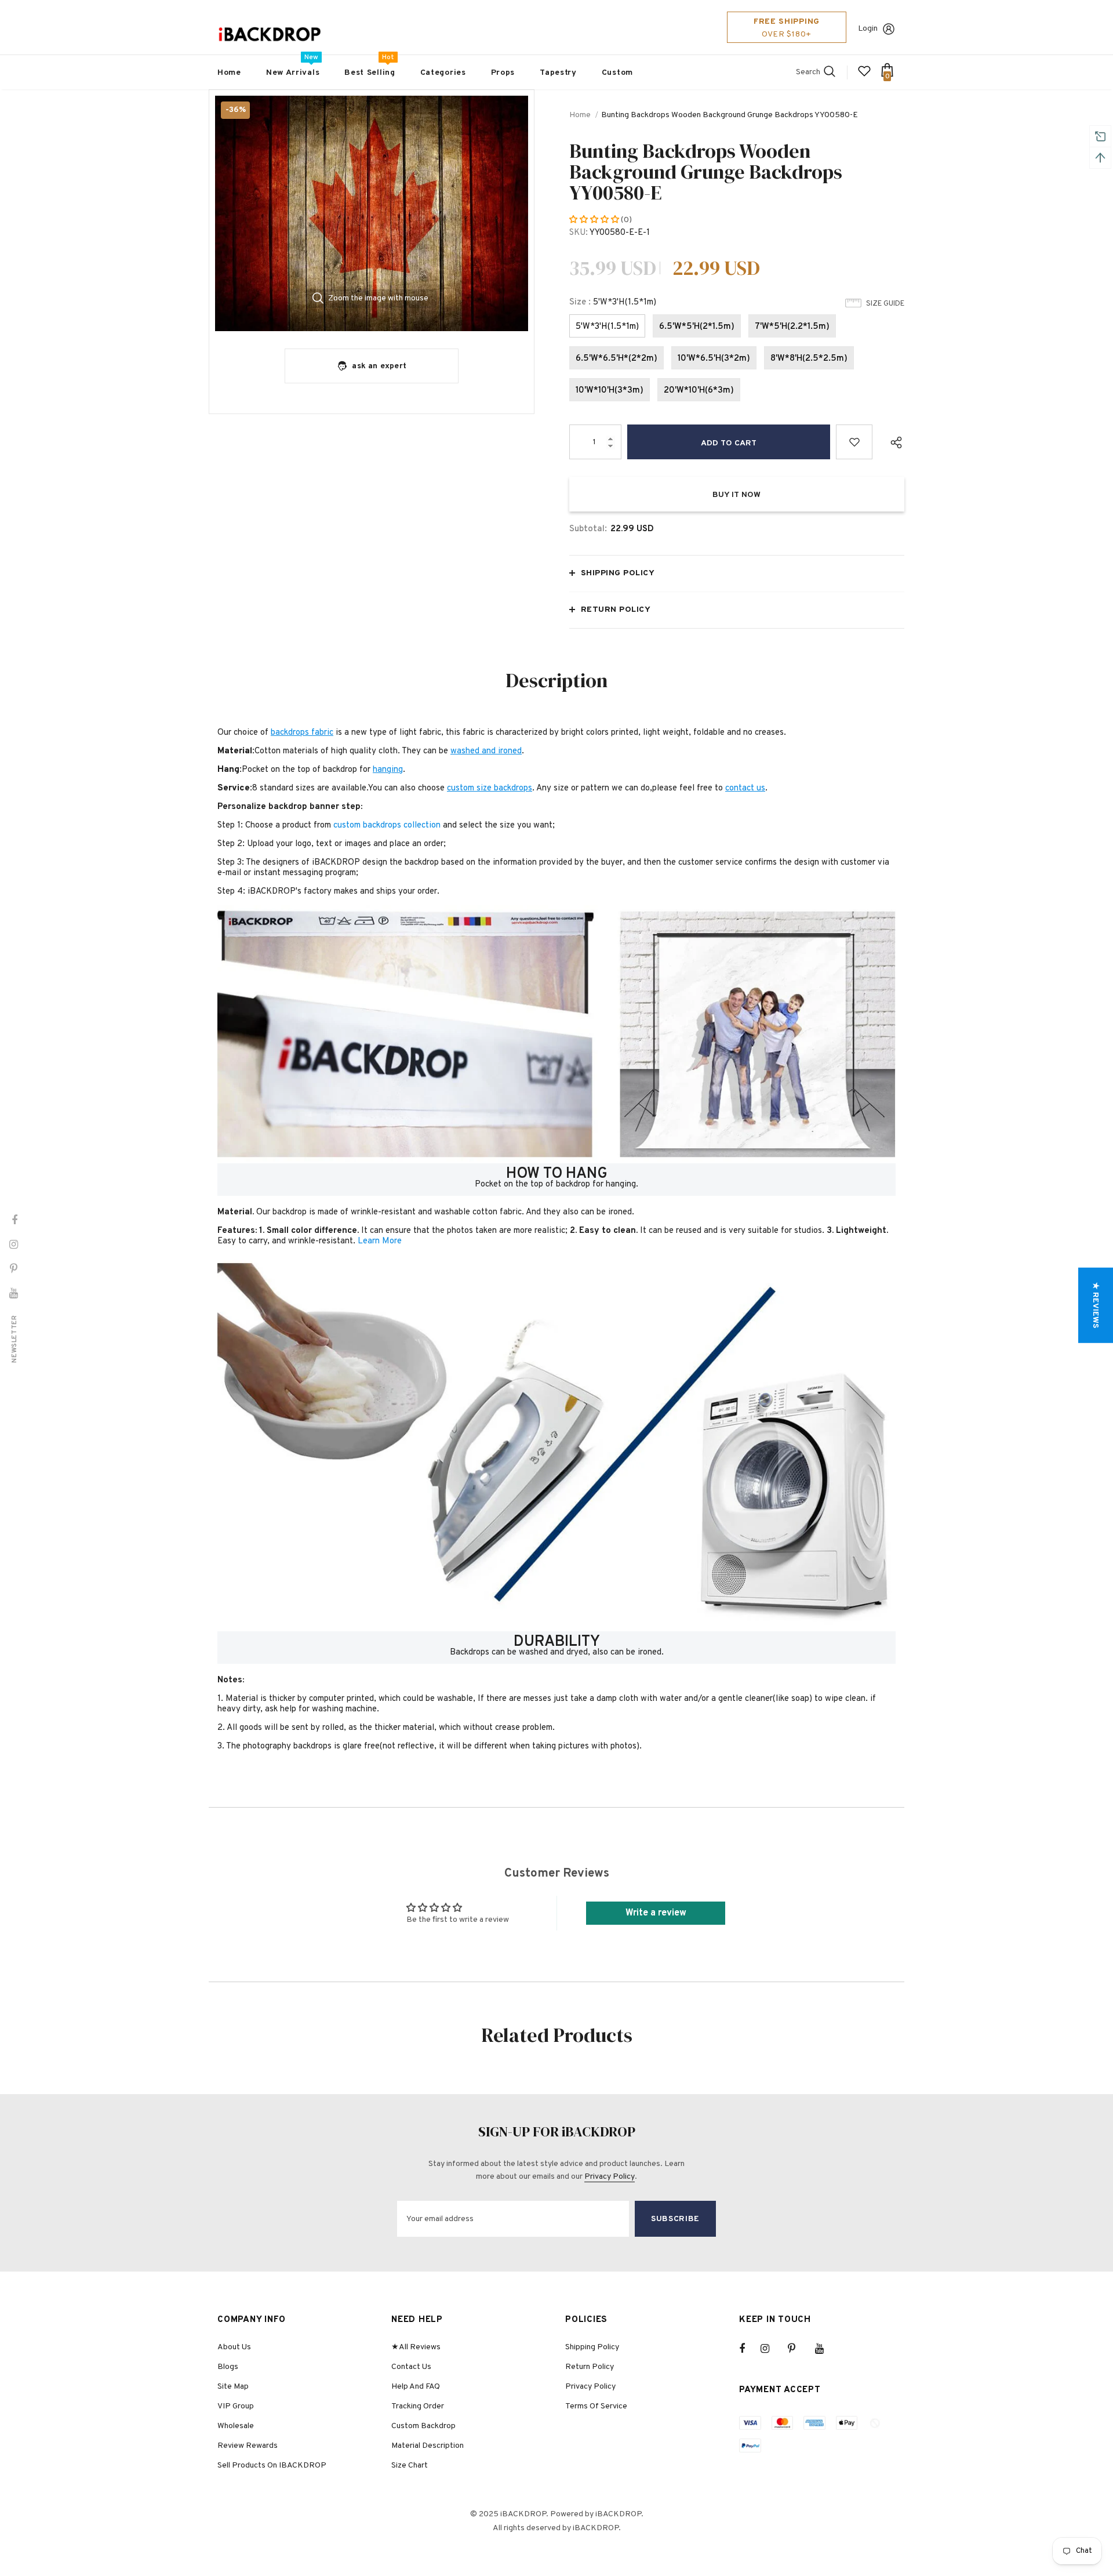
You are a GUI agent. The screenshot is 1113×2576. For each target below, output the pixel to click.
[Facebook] (750, 2349)
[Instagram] (771, 2349)
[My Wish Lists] (864, 76)
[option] (372, 213)
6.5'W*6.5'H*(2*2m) (616, 359)
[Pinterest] (798, 2349)
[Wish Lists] (854, 442)
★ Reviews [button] (1095, 1305)
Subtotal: (588, 529)
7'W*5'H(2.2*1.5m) (792, 327)
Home (580, 115)
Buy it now (736, 495)
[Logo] (270, 35)
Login (868, 29)
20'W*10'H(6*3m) (699, 391)
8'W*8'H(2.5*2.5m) (809, 359)
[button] (595, 220)
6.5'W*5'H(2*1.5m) (697, 327)
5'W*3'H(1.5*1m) (607, 327)
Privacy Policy (610, 2177)
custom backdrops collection (387, 826)
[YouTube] (825, 2349)
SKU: (579, 233)
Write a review (656, 1913)
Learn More (380, 1241)
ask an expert (379, 366)
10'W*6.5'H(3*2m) (714, 359)
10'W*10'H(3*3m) (610, 391)
